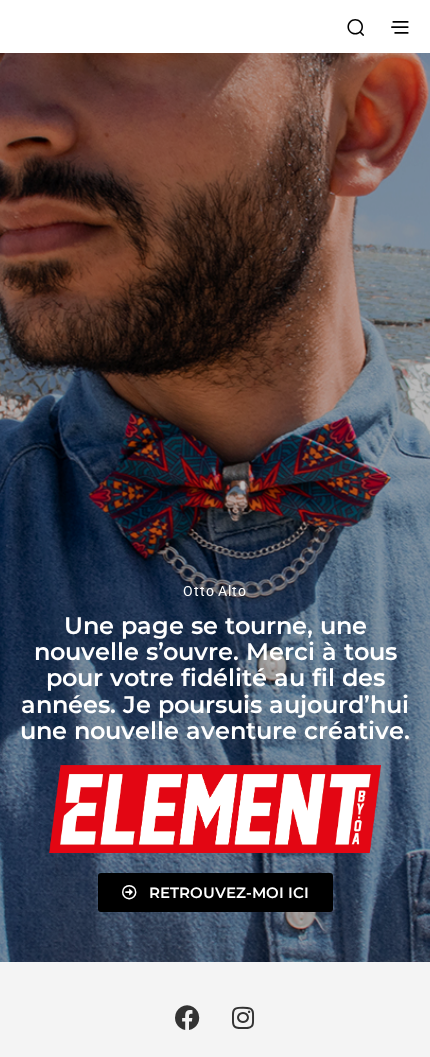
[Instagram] (243, 1017)
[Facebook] (188, 1017)
